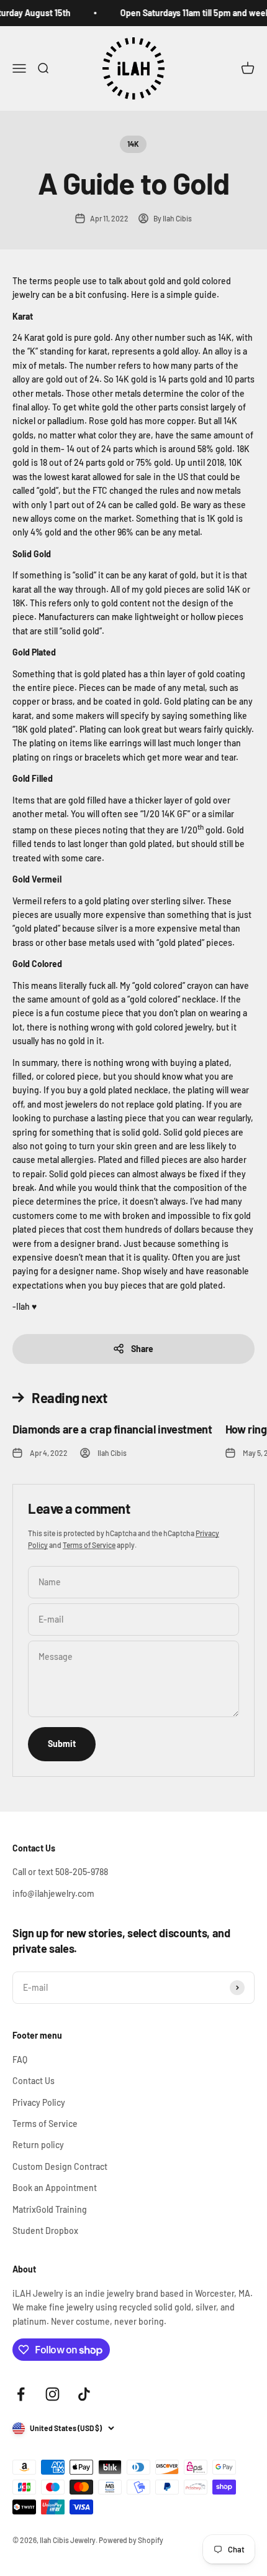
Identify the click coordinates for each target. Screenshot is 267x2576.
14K (133, 144)
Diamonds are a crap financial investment (112, 1429)
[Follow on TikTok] (84, 2394)
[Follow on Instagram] (52, 2394)
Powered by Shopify (131, 2540)
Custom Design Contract (60, 2166)
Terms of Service (89, 1545)
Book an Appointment (55, 2188)
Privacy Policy (39, 2102)
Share (142, 1349)
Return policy (38, 2145)
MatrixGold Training (50, 2209)
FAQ (20, 2059)
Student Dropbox (45, 2231)
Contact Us (34, 2081)
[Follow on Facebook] (21, 2394)
